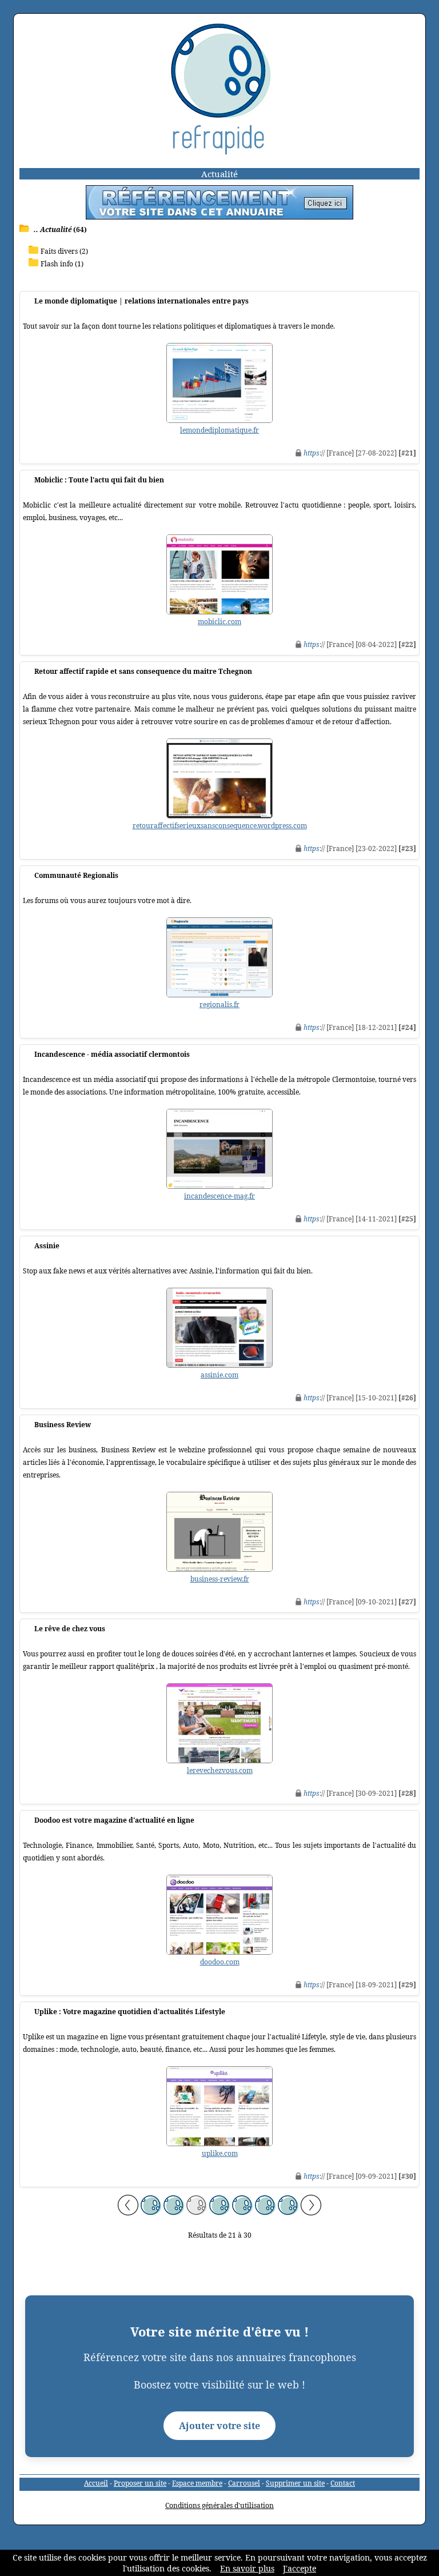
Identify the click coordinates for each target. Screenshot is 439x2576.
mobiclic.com (219, 622)
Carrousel (244, 2483)
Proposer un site (140, 2483)
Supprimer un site (295, 2483)
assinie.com (219, 1375)
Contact (343, 2483)
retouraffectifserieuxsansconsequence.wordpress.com (220, 826)
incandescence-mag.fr (219, 1196)
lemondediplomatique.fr (219, 430)
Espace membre (197, 2483)
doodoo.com (220, 1962)
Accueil (96, 2483)
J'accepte (300, 2568)
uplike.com (220, 2153)
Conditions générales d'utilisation (219, 2505)
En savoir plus (247, 2568)
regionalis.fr (219, 1005)
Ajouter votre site (219, 2426)
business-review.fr (220, 1579)
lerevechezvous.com (220, 1770)
